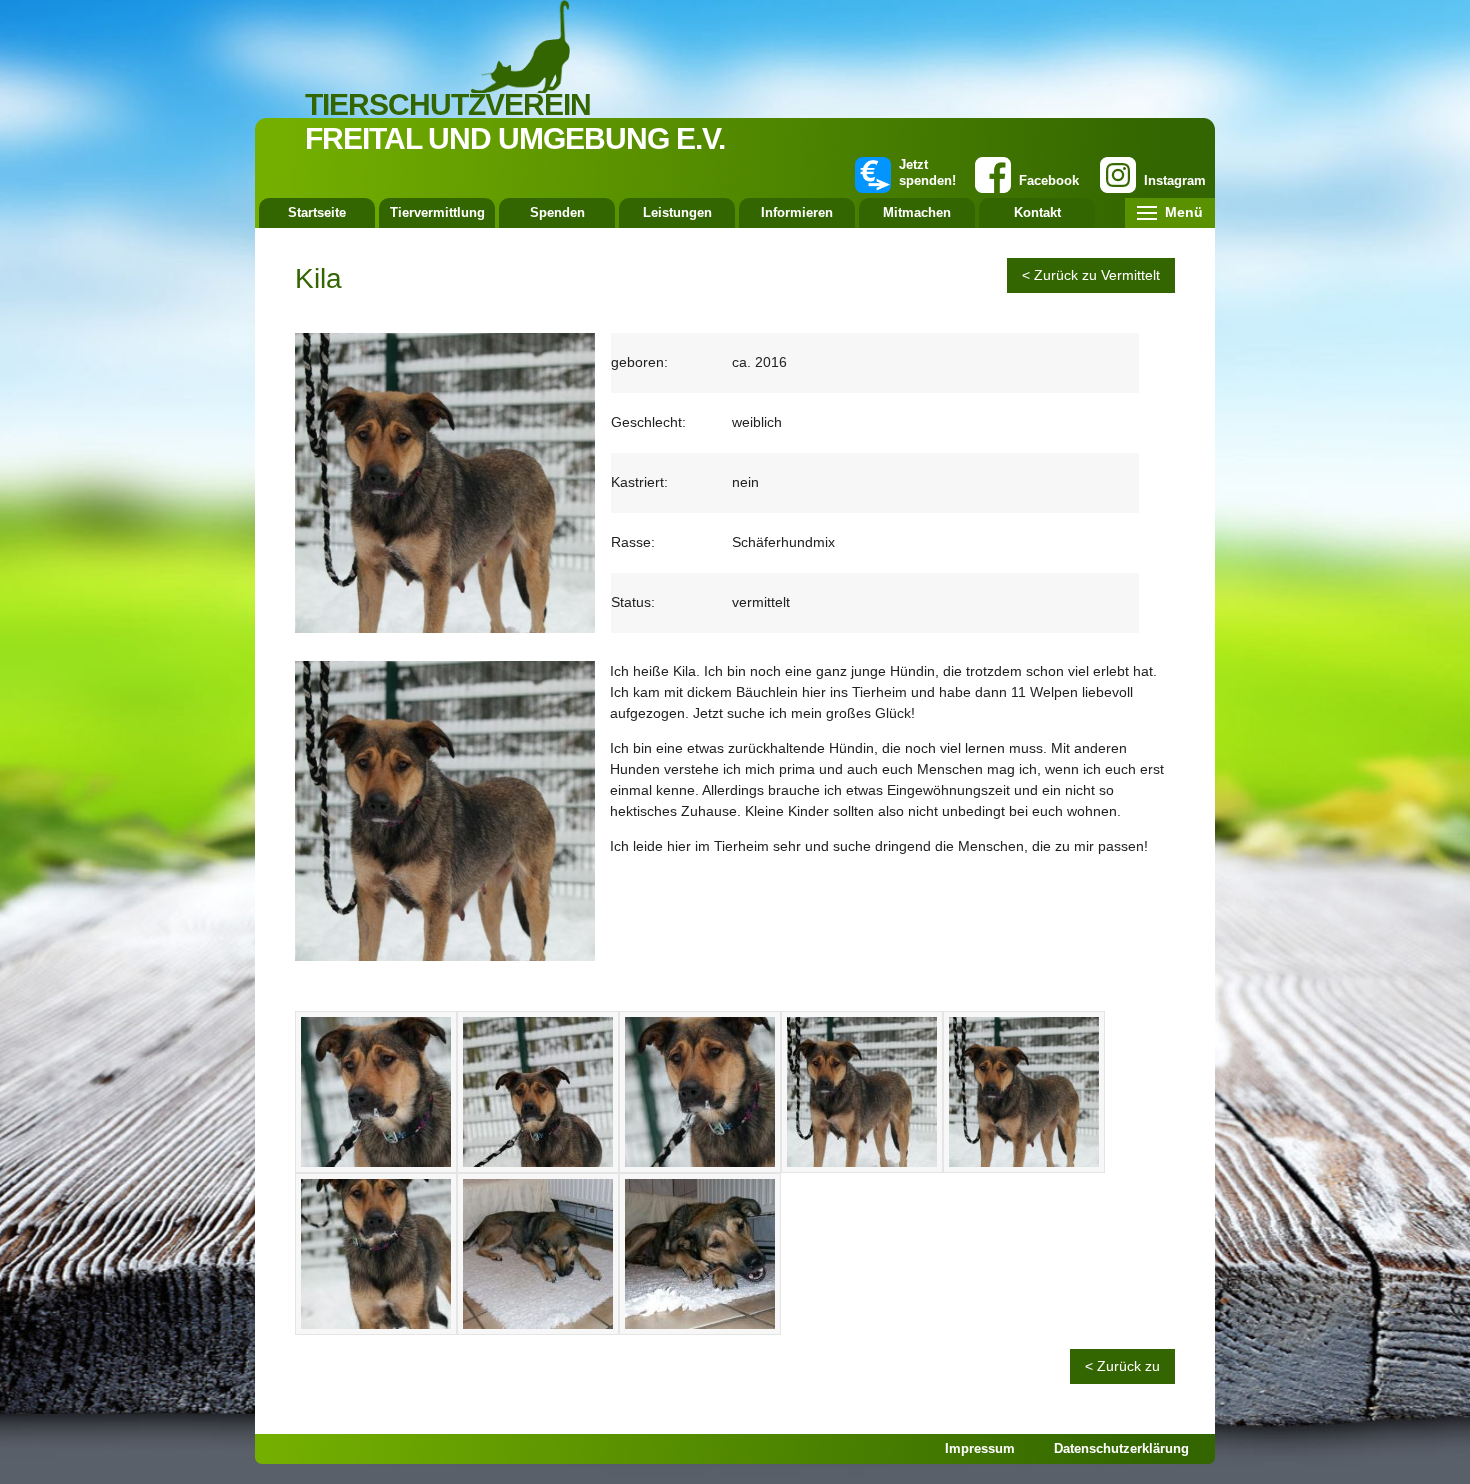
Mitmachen (917, 212)
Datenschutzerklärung (1121, 1448)
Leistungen (677, 212)
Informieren (797, 212)
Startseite (317, 212)
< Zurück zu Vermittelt (1091, 275)
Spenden (557, 212)
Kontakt (1037, 212)
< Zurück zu (1122, 1366)
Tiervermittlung (437, 212)
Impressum (980, 1448)
